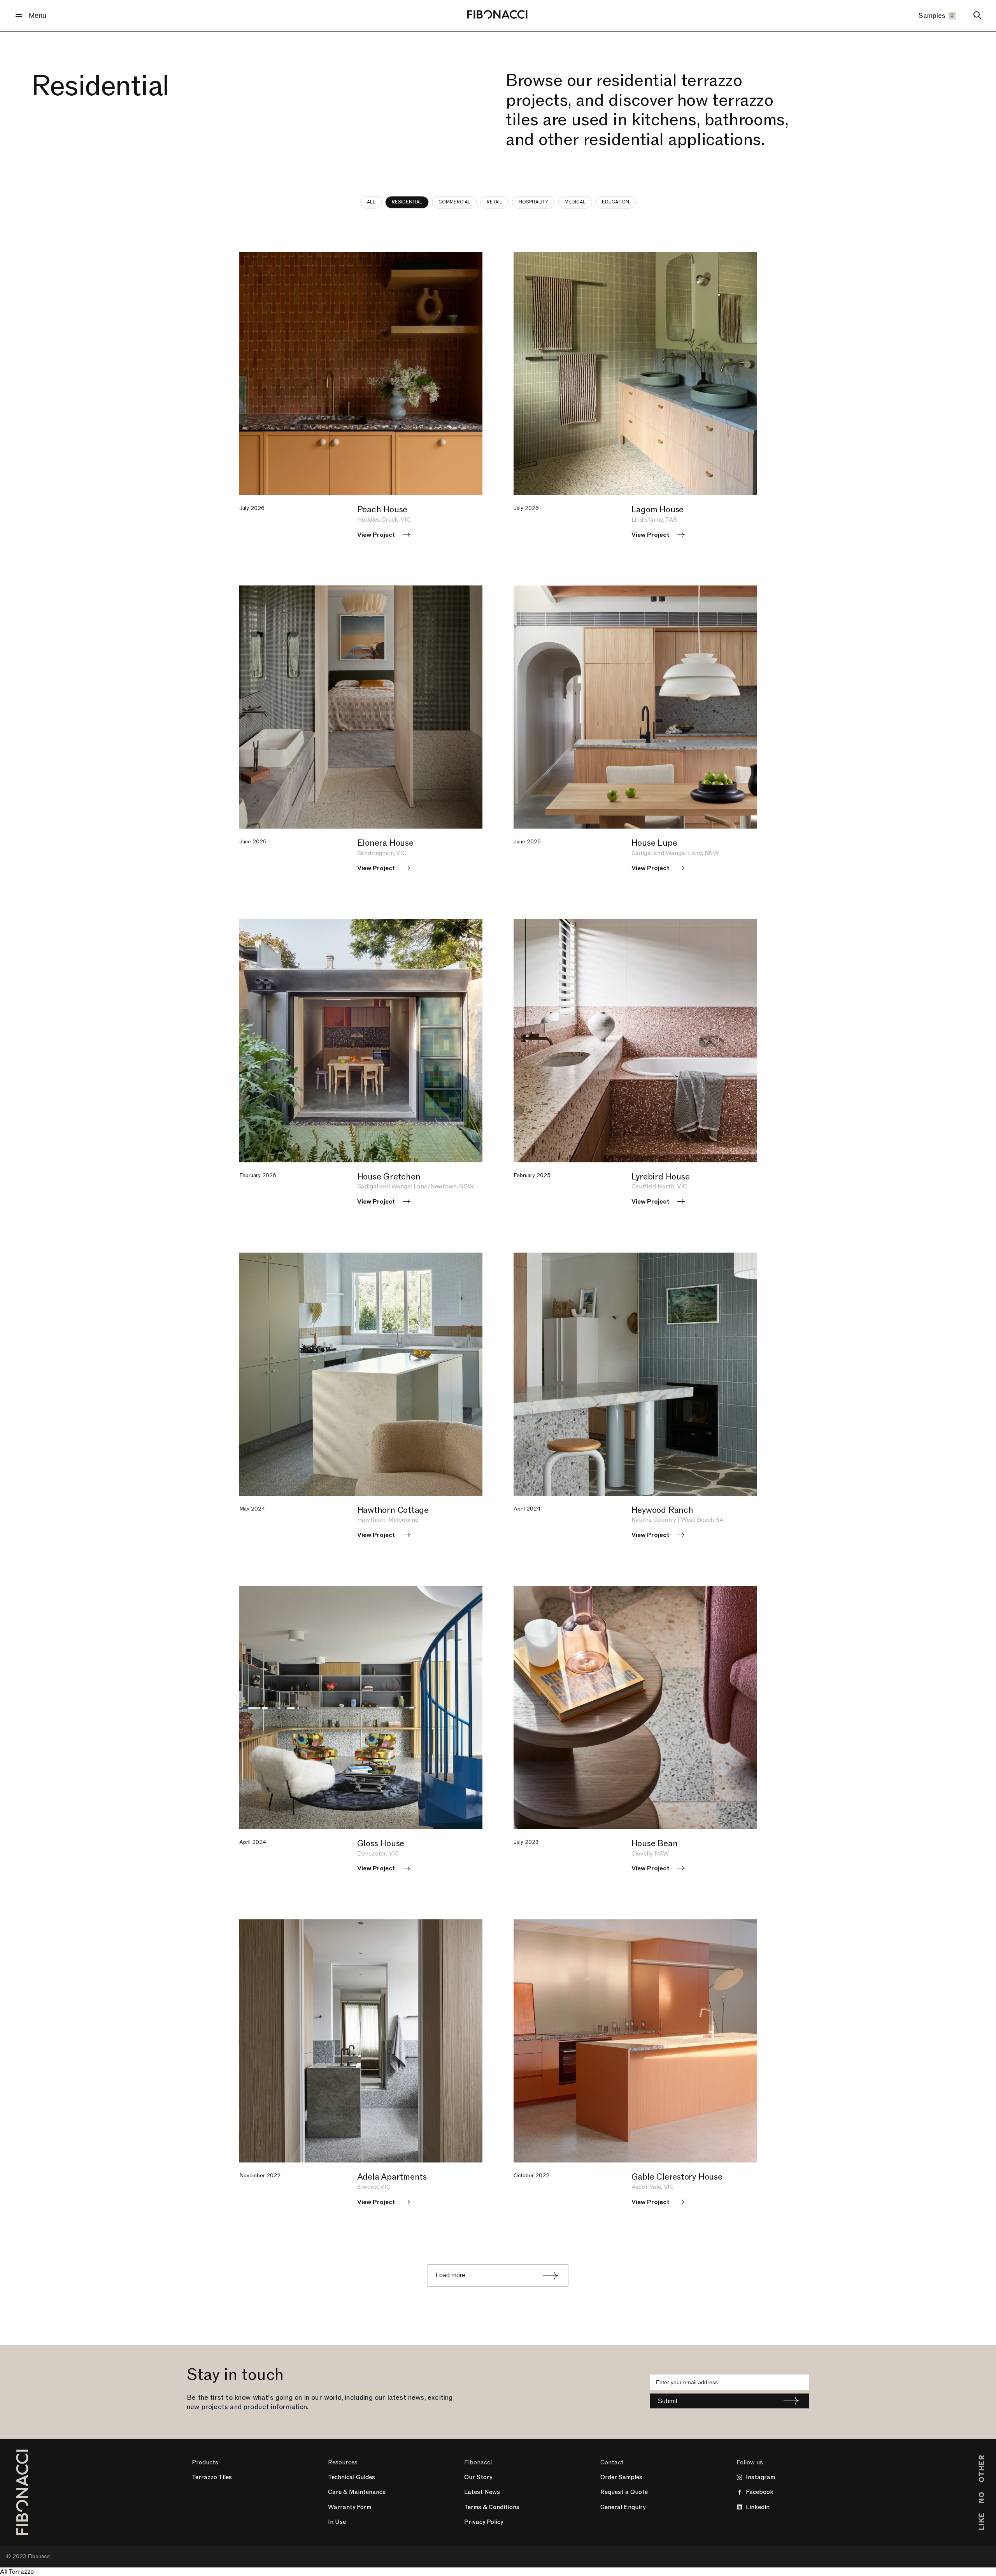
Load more (451, 2275)
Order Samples (621, 2477)
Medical (575, 202)
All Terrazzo (17, 2572)
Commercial (454, 202)
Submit (668, 2401)
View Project (376, 535)
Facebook (760, 2492)
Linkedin (758, 2507)
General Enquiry (623, 2507)
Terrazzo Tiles (212, 2477)
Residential (407, 202)
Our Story (478, 2477)
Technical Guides (352, 2477)
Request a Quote (624, 2492)
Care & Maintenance (357, 2492)
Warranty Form (350, 2507)
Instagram (760, 2477)
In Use (337, 2522)
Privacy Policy (484, 2522)
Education (615, 202)
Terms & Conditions (492, 2507)
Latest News (482, 2492)
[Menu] (19, 16)
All (371, 202)
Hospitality (533, 202)
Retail (494, 202)
